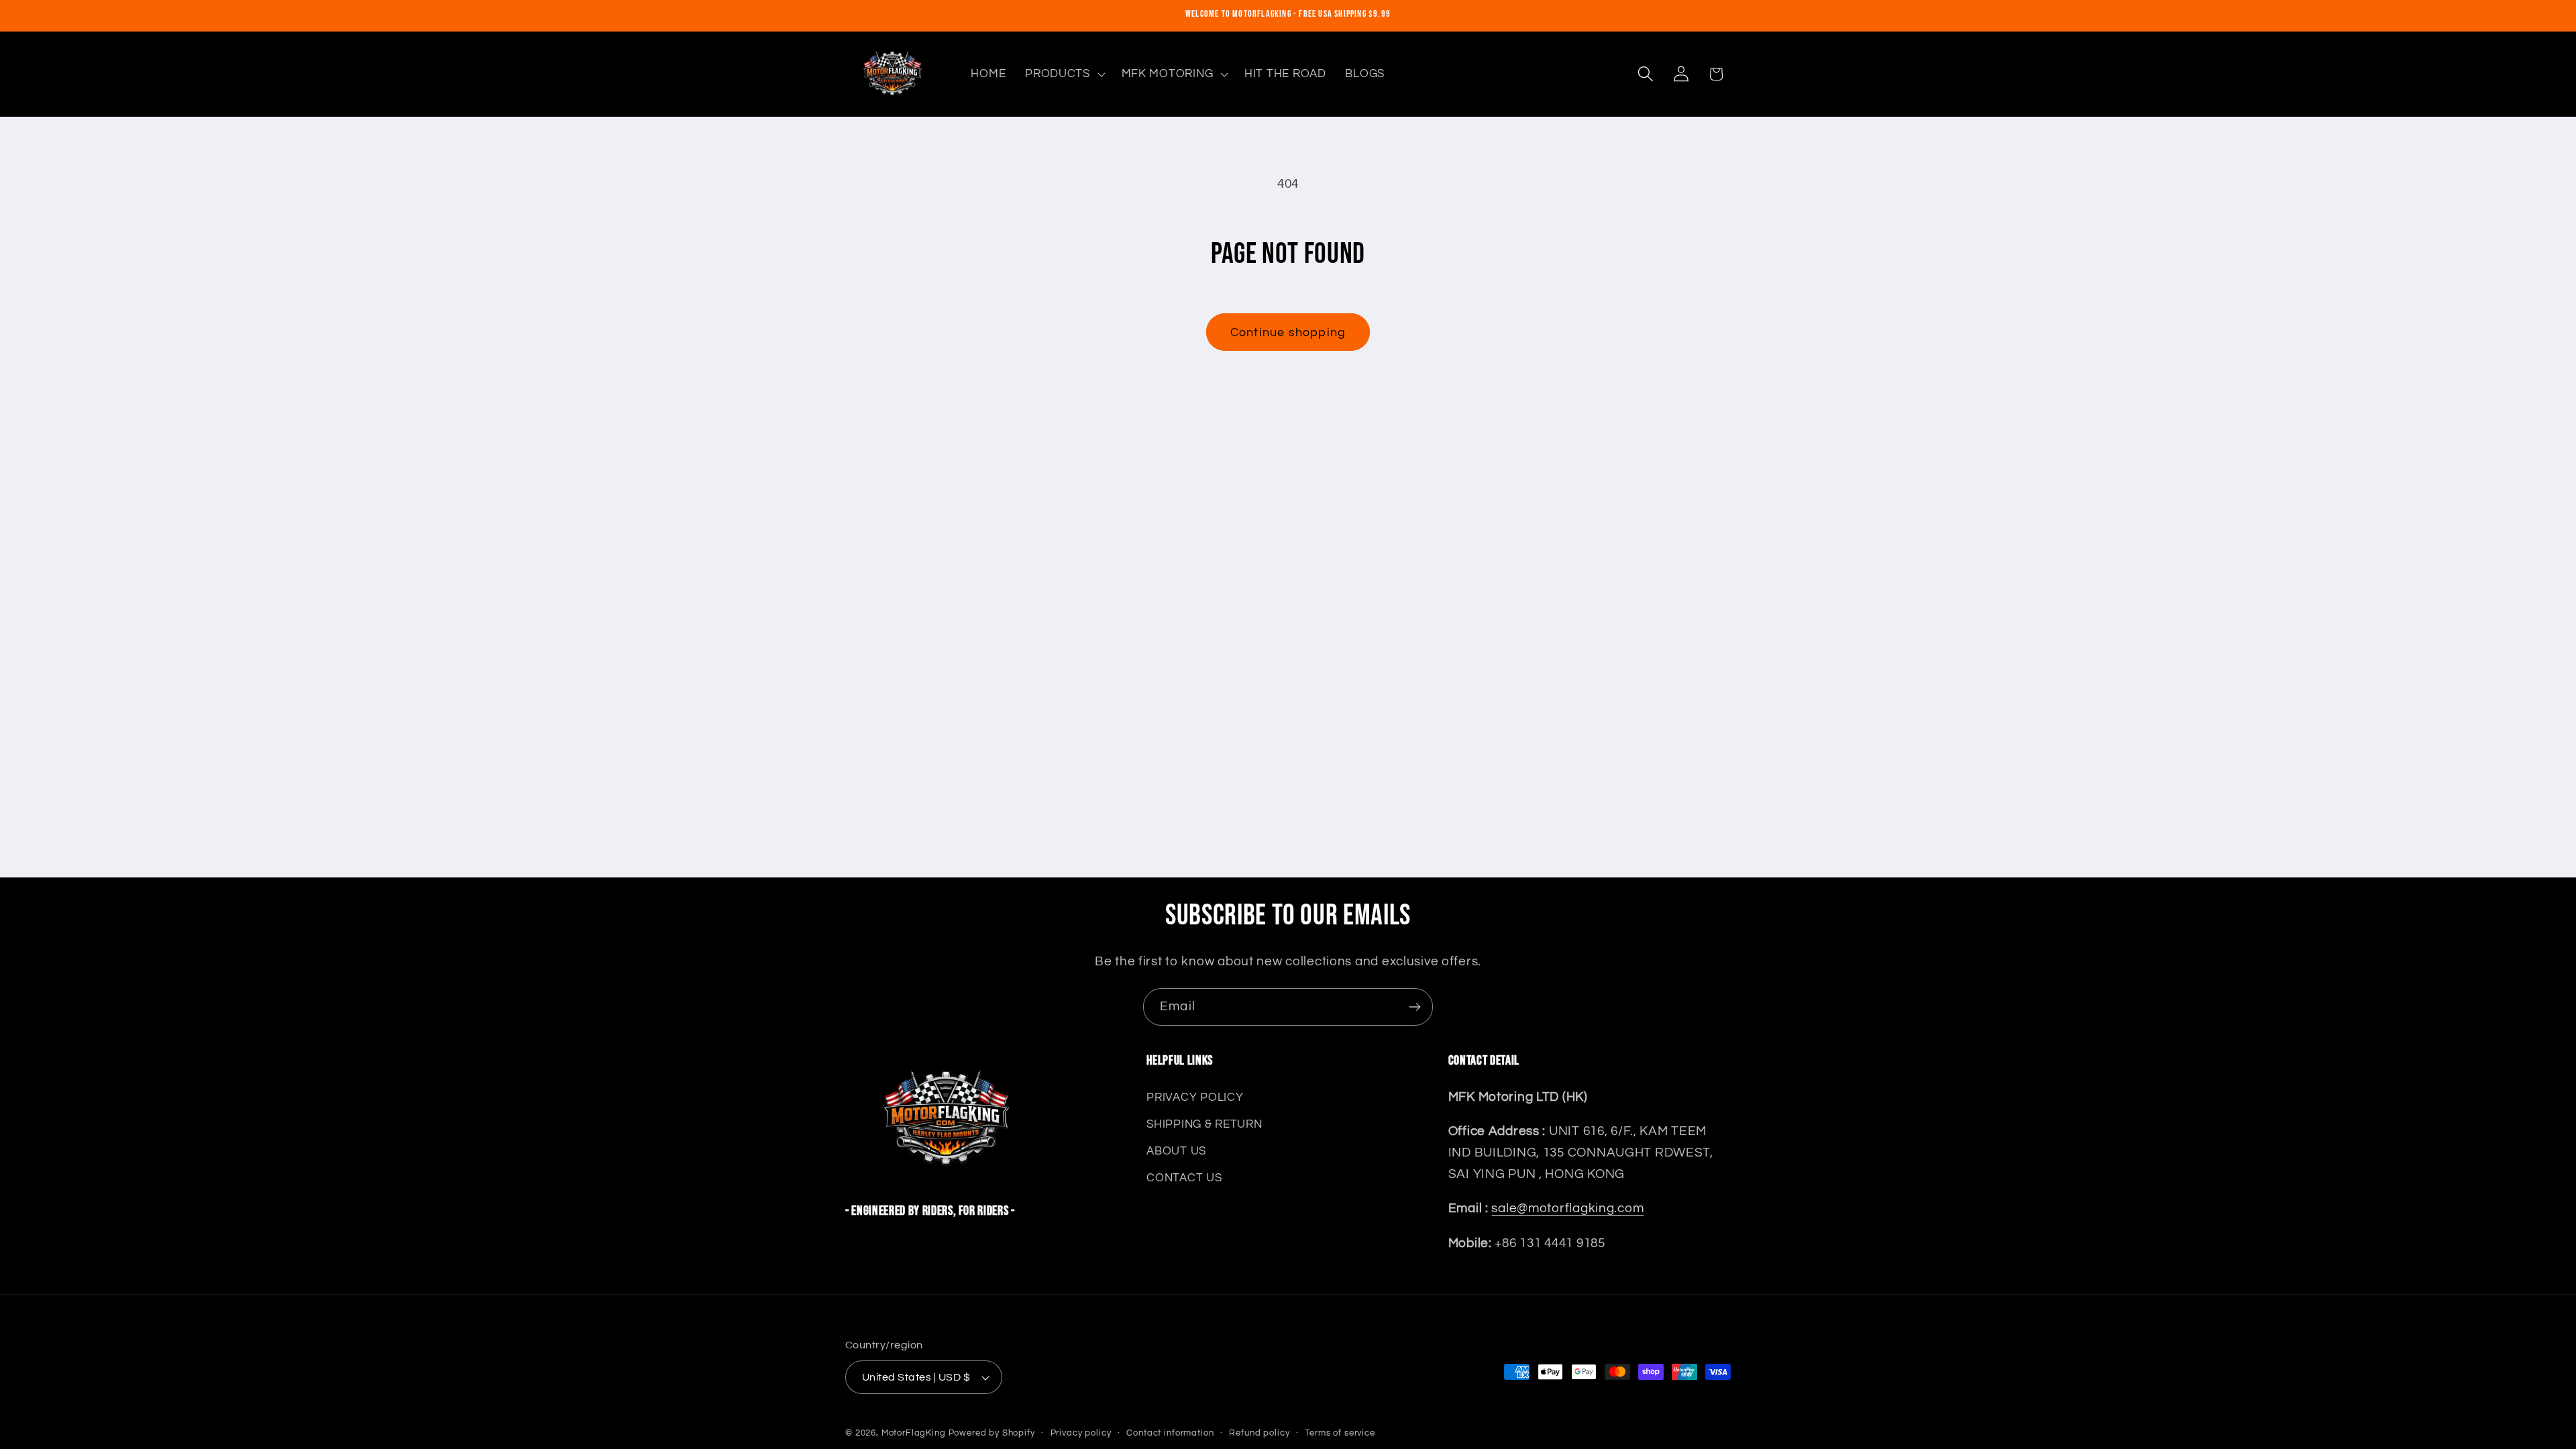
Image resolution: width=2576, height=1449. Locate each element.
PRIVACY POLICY (1195, 1097)
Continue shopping (1288, 332)
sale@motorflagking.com (1567, 1208)
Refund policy (1259, 1433)
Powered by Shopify (992, 1433)
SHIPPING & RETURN (1204, 1124)
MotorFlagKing (914, 1433)
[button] (1064, 74)
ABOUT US (1176, 1151)
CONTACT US (1184, 1178)
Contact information (1170, 1433)
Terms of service (1340, 1433)
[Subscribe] (1414, 1007)
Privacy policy (1081, 1433)
